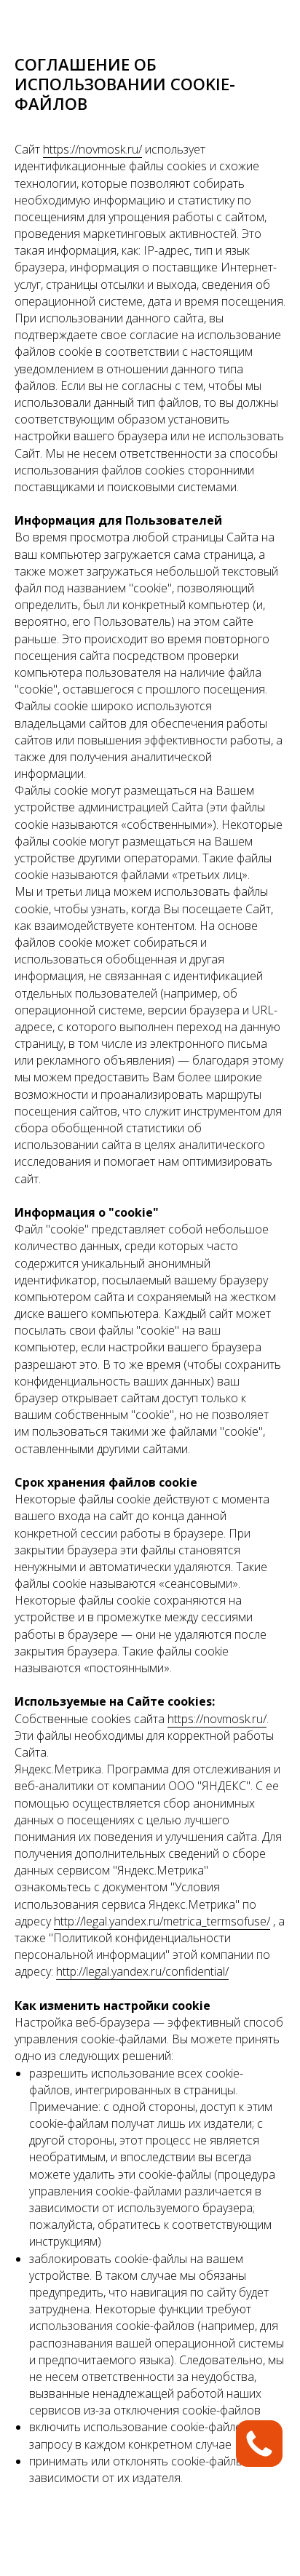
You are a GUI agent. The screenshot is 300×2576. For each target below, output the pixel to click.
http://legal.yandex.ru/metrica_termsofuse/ (162, 1921)
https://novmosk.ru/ (92, 149)
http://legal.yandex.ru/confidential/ (142, 1971)
